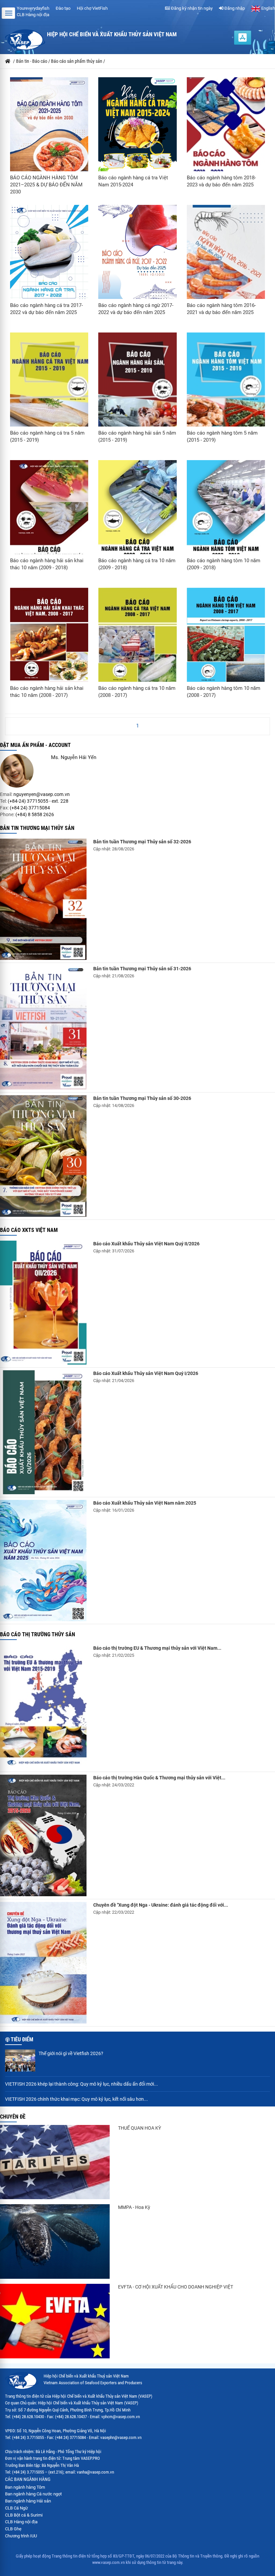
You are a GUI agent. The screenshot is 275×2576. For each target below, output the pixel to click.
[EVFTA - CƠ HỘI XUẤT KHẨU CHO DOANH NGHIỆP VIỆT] (55, 2321)
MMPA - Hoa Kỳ (134, 2207)
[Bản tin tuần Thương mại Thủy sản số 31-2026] (43, 1027)
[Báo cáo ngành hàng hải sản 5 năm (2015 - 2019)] (137, 391)
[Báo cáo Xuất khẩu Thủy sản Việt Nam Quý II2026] (43, 1303)
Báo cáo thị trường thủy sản (38, 1634)
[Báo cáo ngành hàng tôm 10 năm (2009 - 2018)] (226, 516)
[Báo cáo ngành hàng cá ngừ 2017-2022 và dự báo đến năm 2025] (137, 260)
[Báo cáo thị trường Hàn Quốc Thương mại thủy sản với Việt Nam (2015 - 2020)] (43, 1835)
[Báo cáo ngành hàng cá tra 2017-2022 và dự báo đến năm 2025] (49, 260)
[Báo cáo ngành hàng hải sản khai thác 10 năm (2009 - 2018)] (49, 516)
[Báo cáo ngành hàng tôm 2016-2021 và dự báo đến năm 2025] (226, 264)
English (268, 8)
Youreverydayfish (33, 8)
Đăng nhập (234, 8)
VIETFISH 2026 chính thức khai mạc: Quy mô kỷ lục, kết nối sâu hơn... (76, 2099)
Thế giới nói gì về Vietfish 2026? (71, 2053)
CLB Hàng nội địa (33, 15)
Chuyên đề (13, 2117)
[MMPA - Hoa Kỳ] (55, 2241)
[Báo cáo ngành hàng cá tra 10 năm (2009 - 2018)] (137, 515)
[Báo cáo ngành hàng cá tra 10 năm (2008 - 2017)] (137, 643)
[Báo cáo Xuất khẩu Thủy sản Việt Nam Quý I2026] (43, 1432)
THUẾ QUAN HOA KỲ (140, 2128)
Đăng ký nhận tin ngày (191, 8)
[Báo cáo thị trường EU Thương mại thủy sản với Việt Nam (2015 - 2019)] (43, 1707)
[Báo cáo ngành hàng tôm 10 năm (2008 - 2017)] (226, 643)
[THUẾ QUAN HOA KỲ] (55, 2162)
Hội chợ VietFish (92, 8)
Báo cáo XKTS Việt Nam (29, 1230)
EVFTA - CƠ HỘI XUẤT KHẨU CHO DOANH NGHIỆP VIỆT (176, 2287)
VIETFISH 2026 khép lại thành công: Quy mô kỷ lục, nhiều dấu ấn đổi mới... (81, 2084)
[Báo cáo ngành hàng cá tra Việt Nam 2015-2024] (137, 133)
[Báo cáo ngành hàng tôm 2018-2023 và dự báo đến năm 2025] (226, 136)
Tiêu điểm (22, 2039)
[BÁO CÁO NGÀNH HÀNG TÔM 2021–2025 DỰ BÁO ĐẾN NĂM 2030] (49, 133)
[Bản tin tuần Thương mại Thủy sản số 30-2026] (43, 1156)
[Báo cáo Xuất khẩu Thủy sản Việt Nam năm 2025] (43, 1561)
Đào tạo (63, 8)
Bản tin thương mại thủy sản (37, 828)
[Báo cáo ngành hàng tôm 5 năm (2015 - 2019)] (226, 391)
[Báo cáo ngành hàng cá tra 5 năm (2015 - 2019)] (49, 391)
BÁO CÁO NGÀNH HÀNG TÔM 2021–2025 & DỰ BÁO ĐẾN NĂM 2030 (46, 185)
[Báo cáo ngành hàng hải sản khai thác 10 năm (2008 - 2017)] (49, 643)
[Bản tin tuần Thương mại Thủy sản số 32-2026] (43, 899)
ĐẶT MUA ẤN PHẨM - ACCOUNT (35, 745)
